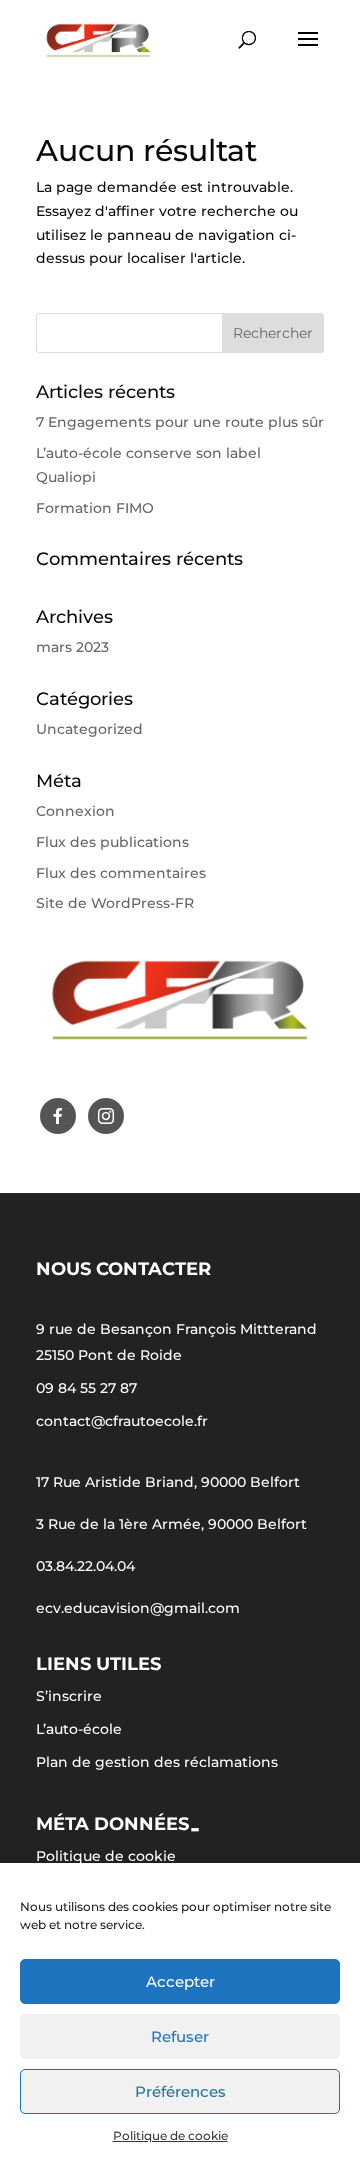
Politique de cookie (170, 2135)
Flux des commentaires (121, 873)
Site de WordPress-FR (115, 903)
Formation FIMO (95, 508)
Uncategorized (89, 729)
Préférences (180, 2091)
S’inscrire (69, 1696)
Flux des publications (112, 842)
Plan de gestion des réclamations (157, 1762)
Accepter (180, 1981)
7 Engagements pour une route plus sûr (180, 422)
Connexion (75, 811)
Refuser (180, 2036)
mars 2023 (72, 647)
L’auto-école (79, 1729)
